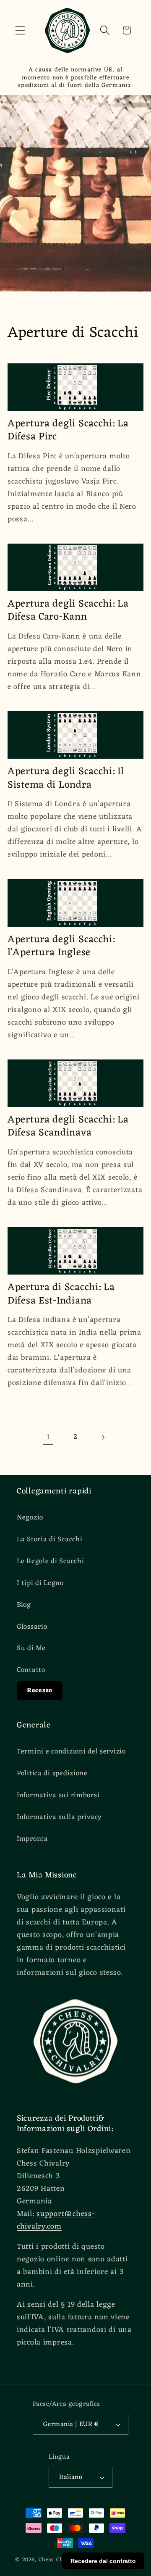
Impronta (33, 1839)
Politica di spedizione (52, 1774)
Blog (24, 1605)
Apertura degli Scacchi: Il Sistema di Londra (66, 778)
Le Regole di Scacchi (50, 1561)
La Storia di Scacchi (49, 1540)
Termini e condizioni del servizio (71, 1752)
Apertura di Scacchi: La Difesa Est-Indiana (61, 1294)
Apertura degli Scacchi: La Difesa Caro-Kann (68, 611)
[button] (20, 30)
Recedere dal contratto (103, 2561)
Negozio (30, 1518)
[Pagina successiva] (103, 1437)
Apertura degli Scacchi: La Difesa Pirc (68, 431)
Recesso (40, 1691)
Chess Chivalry (59, 2560)
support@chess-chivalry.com (56, 2220)
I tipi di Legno (40, 1583)
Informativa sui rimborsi (58, 1795)
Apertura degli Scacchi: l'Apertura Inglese (61, 946)
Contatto (31, 1670)
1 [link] (48, 1437)
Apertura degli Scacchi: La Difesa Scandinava (68, 1127)
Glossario (32, 1627)
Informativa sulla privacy (59, 1817)
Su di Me (31, 1648)
